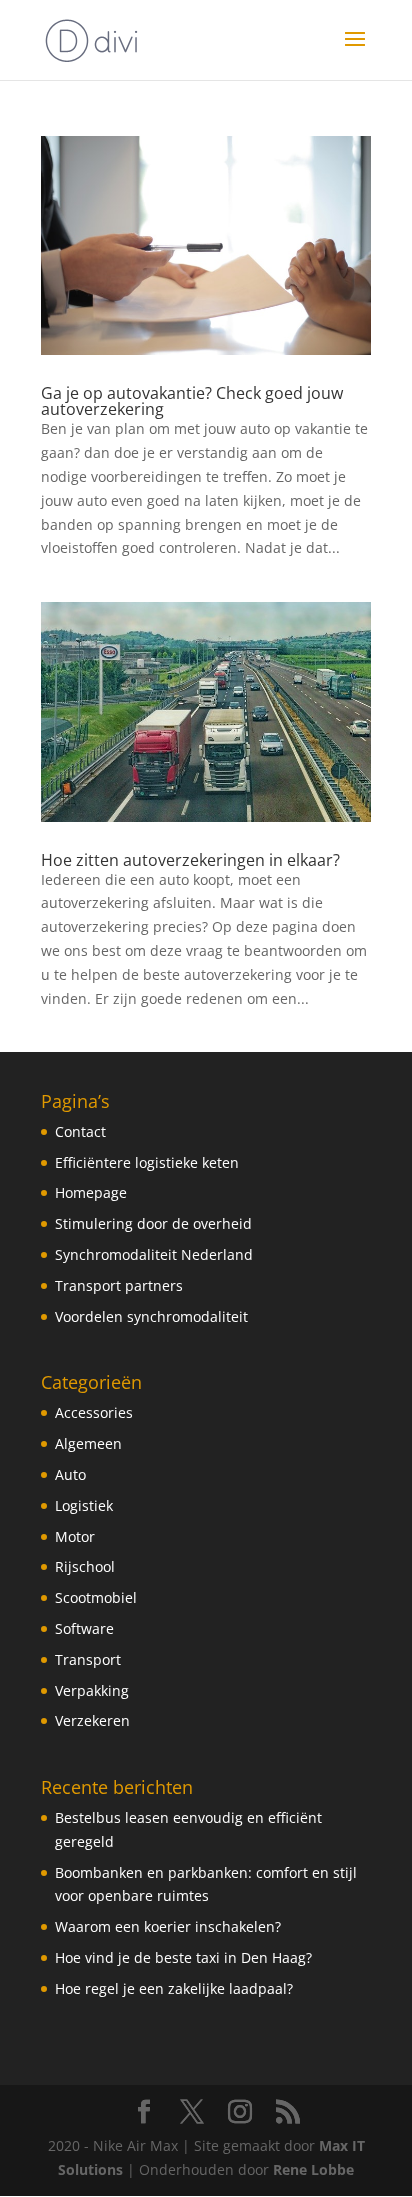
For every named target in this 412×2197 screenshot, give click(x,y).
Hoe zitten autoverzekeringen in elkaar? (190, 860)
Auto (70, 1474)
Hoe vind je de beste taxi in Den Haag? (183, 1957)
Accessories (94, 1412)
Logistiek (84, 1505)
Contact (80, 1131)
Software (84, 1628)
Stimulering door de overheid (153, 1223)
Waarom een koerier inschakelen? (168, 1926)
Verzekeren (92, 1720)
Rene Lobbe (313, 2169)
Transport (88, 1659)
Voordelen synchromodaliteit (151, 1316)
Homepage (91, 1192)
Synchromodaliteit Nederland (154, 1254)
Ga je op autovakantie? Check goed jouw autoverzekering (192, 401)
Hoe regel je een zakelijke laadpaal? (174, 1988)
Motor (75, 1536)
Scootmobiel (96, 1597)
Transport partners (119, 1285)
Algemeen (88, 1443)
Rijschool (85, 1566)
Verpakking (92, 1690)
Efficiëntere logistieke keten (147, 1162)
